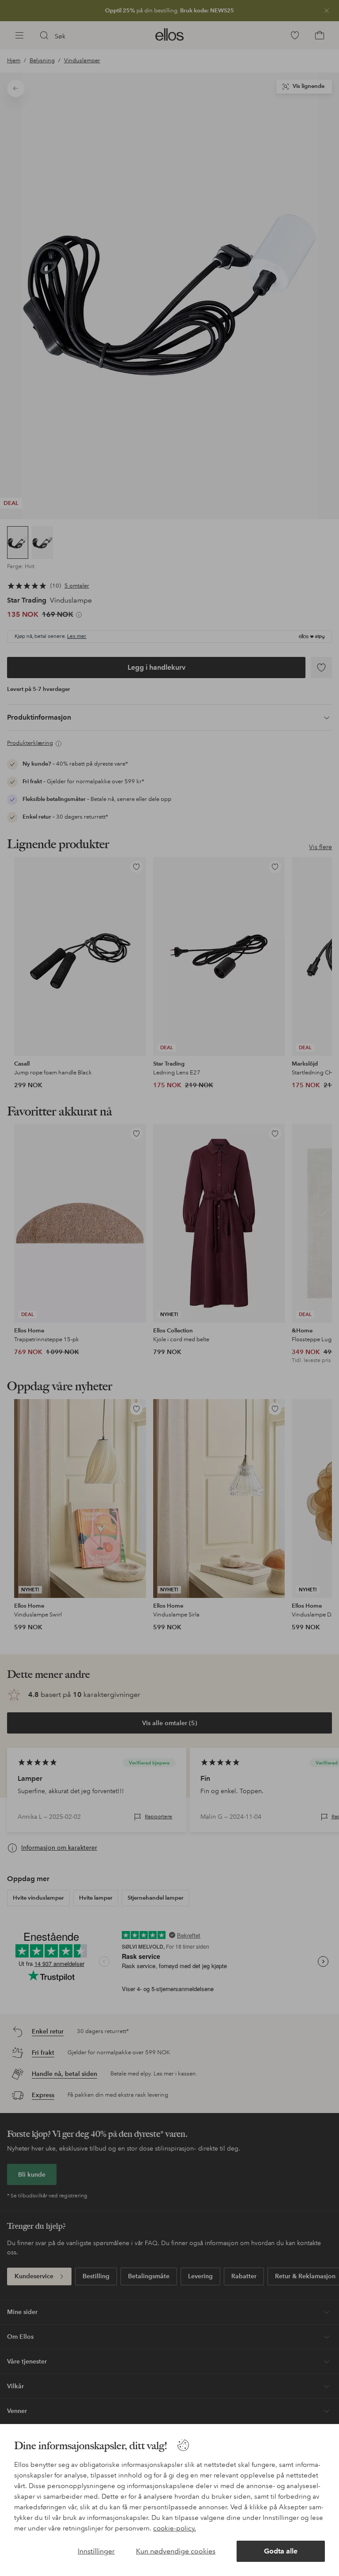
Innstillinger (96, 2551)
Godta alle (281, 2551)
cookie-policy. (175, 2528)
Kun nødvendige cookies (176, 2551)
